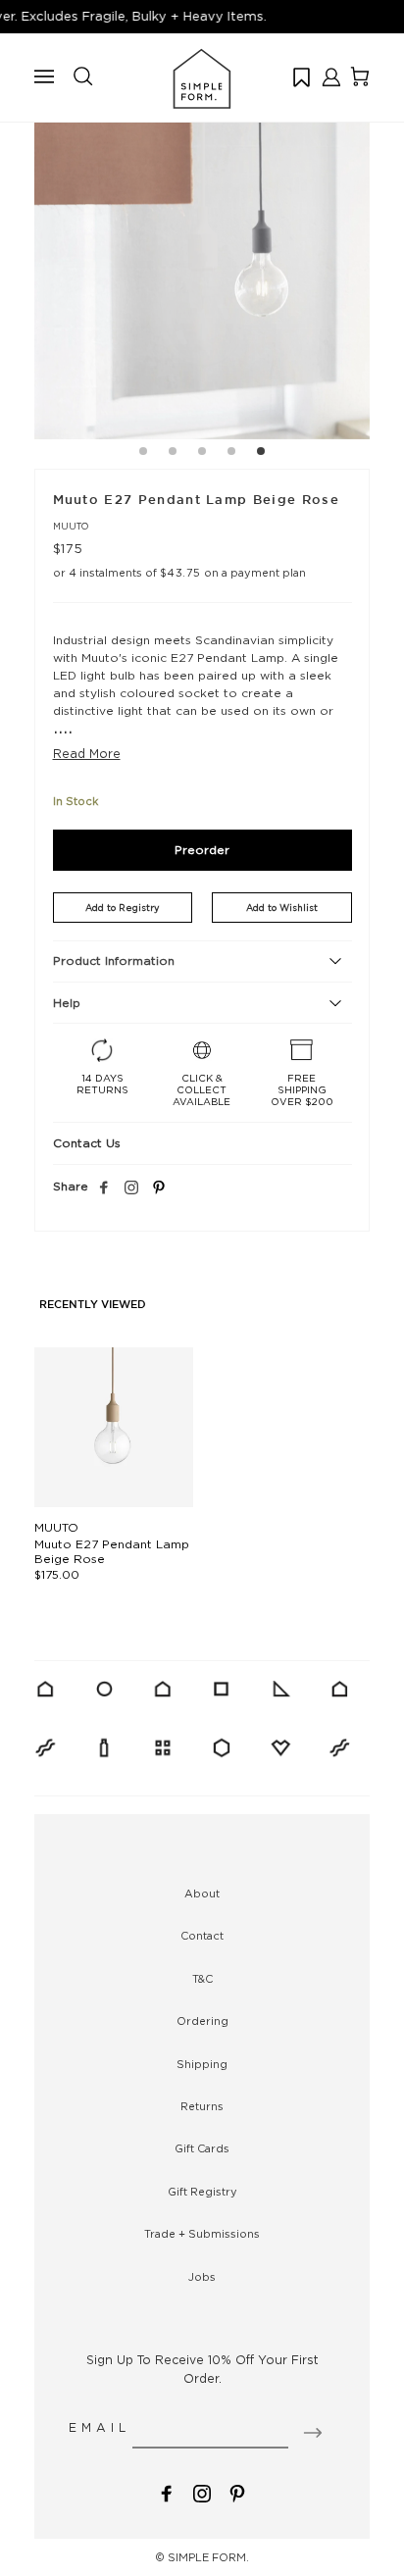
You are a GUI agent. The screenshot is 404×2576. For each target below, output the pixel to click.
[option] (202, 272)
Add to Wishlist (282, 908)
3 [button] (202, 454)
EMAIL (100, 2427)
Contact (202, 1936)
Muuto (71, 526)
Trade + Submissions (202, 2234)
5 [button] (261, 454)
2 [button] (173, 454)
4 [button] (231, 454)
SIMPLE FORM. (208, 2557)
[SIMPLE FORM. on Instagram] (131, 1188)
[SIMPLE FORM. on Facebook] (167, 2491)
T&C (202, 1979)
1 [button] (143, 454)
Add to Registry (122, 908)
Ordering (202, 2021)
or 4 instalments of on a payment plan (179, 573)
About (202, 1894)
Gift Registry (202, 2192)
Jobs (202, 2277)
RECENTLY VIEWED (93, 1305)
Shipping (202, 2064)
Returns (202, 2106)
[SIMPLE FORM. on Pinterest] (237, 2491)
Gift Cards (202, 2148)
